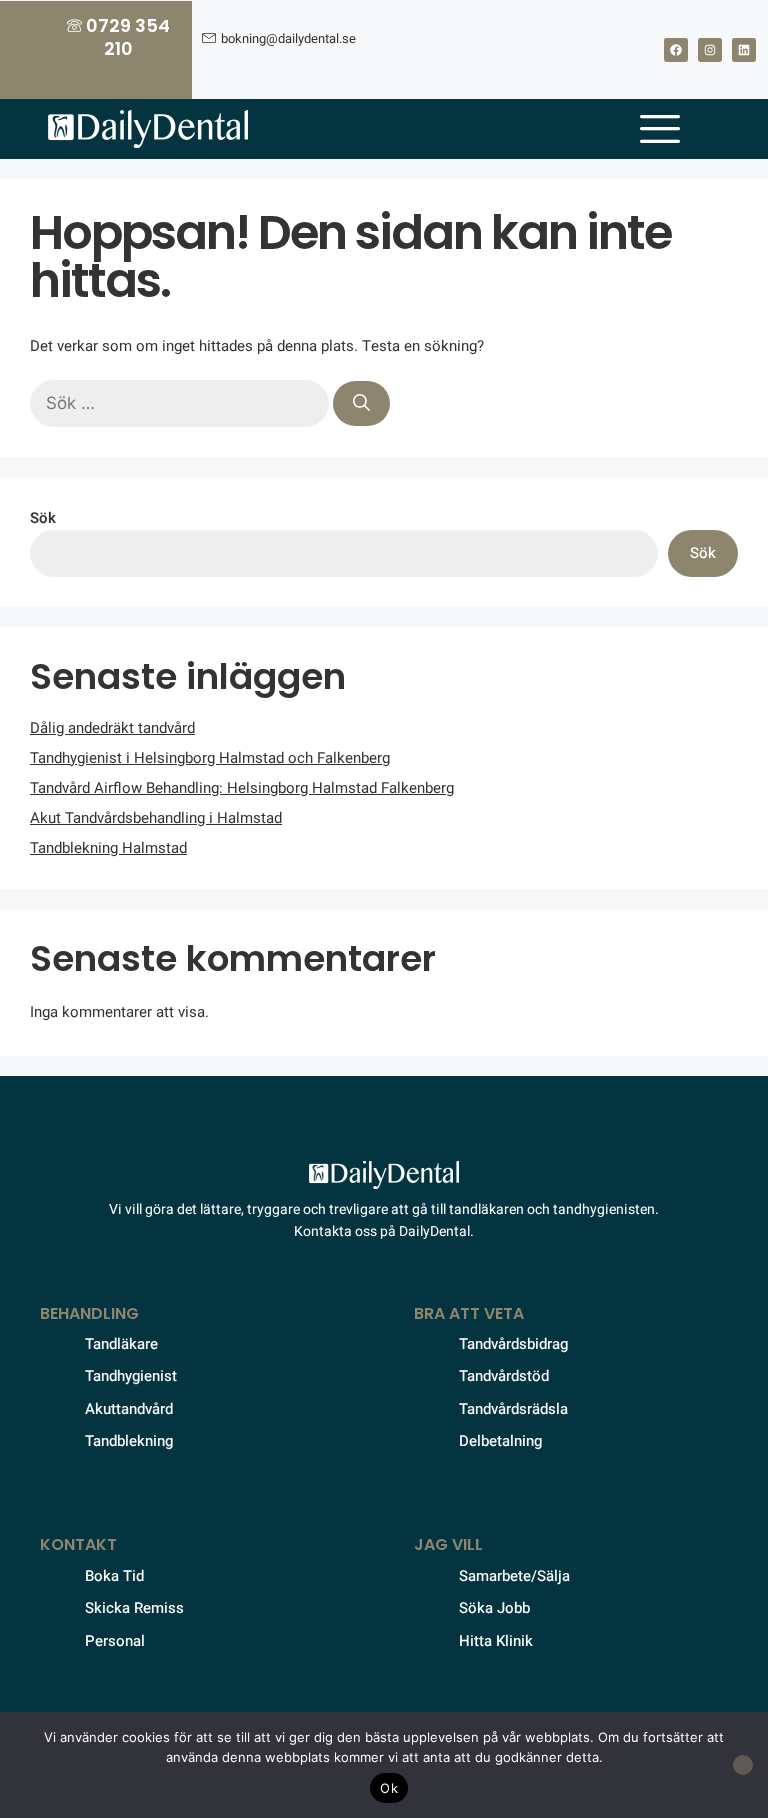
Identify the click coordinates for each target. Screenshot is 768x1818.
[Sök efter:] (181, 404)
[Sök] (361, 404)
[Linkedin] (744, 50)
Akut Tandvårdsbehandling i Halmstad (156, 818)
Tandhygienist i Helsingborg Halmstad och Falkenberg (210, 758)
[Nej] (743, 1765)
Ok (389, 1788)
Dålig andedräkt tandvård (112, 728)
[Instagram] (710, 50)
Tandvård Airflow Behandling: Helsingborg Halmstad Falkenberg (242, 788)
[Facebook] (676, 50)
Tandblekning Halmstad (108, 848)
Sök (43, 518)
